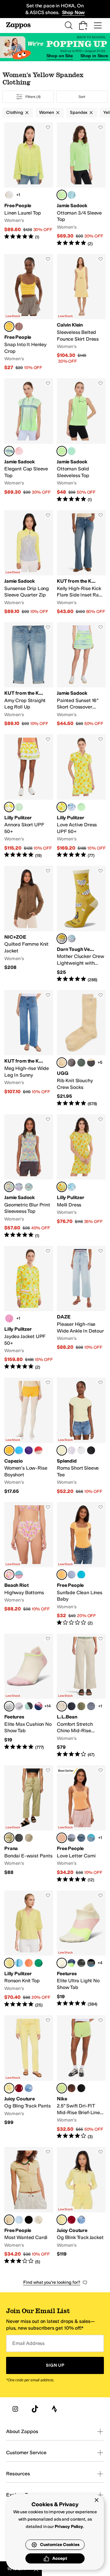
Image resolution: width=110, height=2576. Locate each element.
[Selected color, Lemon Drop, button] (62, 1450)
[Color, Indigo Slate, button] (91, 1706)
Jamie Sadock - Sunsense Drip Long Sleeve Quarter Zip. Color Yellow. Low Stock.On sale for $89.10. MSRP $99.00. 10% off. (29, 563)
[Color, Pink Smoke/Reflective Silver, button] (71, 2088)
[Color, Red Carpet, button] (19, 2088)
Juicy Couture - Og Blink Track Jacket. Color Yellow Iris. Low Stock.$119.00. (81, 2206)
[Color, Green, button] (71, 451)
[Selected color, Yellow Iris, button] (9, 2088)
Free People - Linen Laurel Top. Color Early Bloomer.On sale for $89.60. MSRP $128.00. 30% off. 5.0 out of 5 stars (29, 185)
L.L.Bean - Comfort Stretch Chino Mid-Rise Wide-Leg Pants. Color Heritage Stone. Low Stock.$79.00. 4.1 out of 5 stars (81, 1696)
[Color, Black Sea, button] (91, 1963)
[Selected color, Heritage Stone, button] (62, 1706)
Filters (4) (33, 97)
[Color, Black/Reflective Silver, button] (81, 2088)
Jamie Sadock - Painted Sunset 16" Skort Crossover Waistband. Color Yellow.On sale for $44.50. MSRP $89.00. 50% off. (81, 675)
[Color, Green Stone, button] (81, 1063)
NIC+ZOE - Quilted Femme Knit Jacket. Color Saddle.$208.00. (29, 924)
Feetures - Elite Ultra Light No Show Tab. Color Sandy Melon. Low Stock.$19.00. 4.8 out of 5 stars (81, 1949)
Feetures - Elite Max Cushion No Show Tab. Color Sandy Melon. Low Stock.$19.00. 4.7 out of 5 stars (29, 1696)
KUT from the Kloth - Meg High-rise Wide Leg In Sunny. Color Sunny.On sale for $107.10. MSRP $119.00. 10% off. (29, 1049)
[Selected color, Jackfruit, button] (9, 1838)
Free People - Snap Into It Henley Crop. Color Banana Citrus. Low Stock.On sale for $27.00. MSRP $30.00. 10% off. (29, 312)
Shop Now (73, 12)
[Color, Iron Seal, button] (81, 1963)
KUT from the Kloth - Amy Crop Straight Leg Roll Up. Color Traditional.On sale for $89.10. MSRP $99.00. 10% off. (29, 675)
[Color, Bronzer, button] (81, 1838)
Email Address (28, 2343)
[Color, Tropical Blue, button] (81, 1575)
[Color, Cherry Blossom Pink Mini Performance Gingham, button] (9, 1318)
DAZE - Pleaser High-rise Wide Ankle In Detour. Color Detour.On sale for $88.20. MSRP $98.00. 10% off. (81, 1308)
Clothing (15, 112)
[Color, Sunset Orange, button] (29, 1963)
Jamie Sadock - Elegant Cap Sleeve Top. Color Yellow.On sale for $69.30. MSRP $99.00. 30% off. (29, 440)
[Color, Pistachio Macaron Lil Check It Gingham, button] (19, 807)
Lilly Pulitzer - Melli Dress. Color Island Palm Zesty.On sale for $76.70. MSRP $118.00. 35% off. (81, 1176)
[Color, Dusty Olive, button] (81, 1706)
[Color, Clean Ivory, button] (9, 195)
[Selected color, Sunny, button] (62, 939)
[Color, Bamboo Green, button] (38, 1963)
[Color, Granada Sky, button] (29, 2088)
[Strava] (54, 2409)
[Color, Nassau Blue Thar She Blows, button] (71, 807)
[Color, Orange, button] (19, 451)
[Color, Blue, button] (71, 195)
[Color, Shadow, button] (19, 1838)
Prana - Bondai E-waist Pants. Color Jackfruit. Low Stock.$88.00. (29, 1824)
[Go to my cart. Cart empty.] (83, 25)
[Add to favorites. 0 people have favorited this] (48, 127)
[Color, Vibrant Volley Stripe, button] (19, 1575)
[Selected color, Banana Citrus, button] (9, 327)
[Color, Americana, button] (38, 1706)
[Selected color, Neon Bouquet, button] (9, 1575)
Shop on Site (60, 56)
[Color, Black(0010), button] (29, 2220)
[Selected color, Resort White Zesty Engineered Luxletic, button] (9, 807)
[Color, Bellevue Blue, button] (19, 1963)
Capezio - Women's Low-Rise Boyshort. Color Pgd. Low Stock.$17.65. (29, 1436)
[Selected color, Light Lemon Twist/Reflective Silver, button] (62, 2088)
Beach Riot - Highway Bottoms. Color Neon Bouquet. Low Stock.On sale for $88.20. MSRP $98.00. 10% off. (29, 1564)
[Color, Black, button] (91, 1450)
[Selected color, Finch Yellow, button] (9, 1963)
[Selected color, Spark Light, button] (62, 1575)
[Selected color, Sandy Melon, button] (9, 1706)
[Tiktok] (35, 2409)
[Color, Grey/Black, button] (91, 1063)
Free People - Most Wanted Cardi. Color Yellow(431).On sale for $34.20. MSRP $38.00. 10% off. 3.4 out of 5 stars (29, 2206)
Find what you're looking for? (52, 2282)
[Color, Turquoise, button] (19, 1450)
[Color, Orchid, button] (71, 1450)
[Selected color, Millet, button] (62, 1063)
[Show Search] (68, 25)
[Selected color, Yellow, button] (62, 195)
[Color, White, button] (81, 1450)
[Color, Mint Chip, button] (29, 1706)
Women (47, 112)
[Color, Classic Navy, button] (71, 1706)
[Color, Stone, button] (29, 1838)
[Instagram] (15, 2409)
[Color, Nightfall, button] (71, 1063)
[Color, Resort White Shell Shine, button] (71, 1187)
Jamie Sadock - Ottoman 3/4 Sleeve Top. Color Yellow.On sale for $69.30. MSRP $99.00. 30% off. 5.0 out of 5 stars (81, 185)
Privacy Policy (69, 2527)
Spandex (79, 112)
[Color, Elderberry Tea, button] (19, 327)
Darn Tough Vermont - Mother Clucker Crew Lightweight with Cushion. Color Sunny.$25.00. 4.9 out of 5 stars (81, 924)
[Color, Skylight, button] (71, 939)
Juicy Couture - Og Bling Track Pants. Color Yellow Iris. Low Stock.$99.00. (29, 2077)
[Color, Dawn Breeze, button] (71, 1575)
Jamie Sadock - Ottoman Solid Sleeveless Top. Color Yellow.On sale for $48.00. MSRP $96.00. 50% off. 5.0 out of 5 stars (81, 440)
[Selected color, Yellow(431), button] (9, 2220)
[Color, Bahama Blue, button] (71, 1963)
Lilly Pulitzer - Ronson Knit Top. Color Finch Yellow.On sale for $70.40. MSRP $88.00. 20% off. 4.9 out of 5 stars (29, 1949)
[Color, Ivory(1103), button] (38, 2220)
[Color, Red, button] (38, 1450)
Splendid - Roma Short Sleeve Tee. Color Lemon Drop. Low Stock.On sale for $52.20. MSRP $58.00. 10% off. (81, 1436)
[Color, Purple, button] (19, 1187)
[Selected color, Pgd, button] (9, 1450)
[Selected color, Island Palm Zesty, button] (62, 807)
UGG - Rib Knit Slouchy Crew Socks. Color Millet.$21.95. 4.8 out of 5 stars (81, 1049)
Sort (82, 97)
